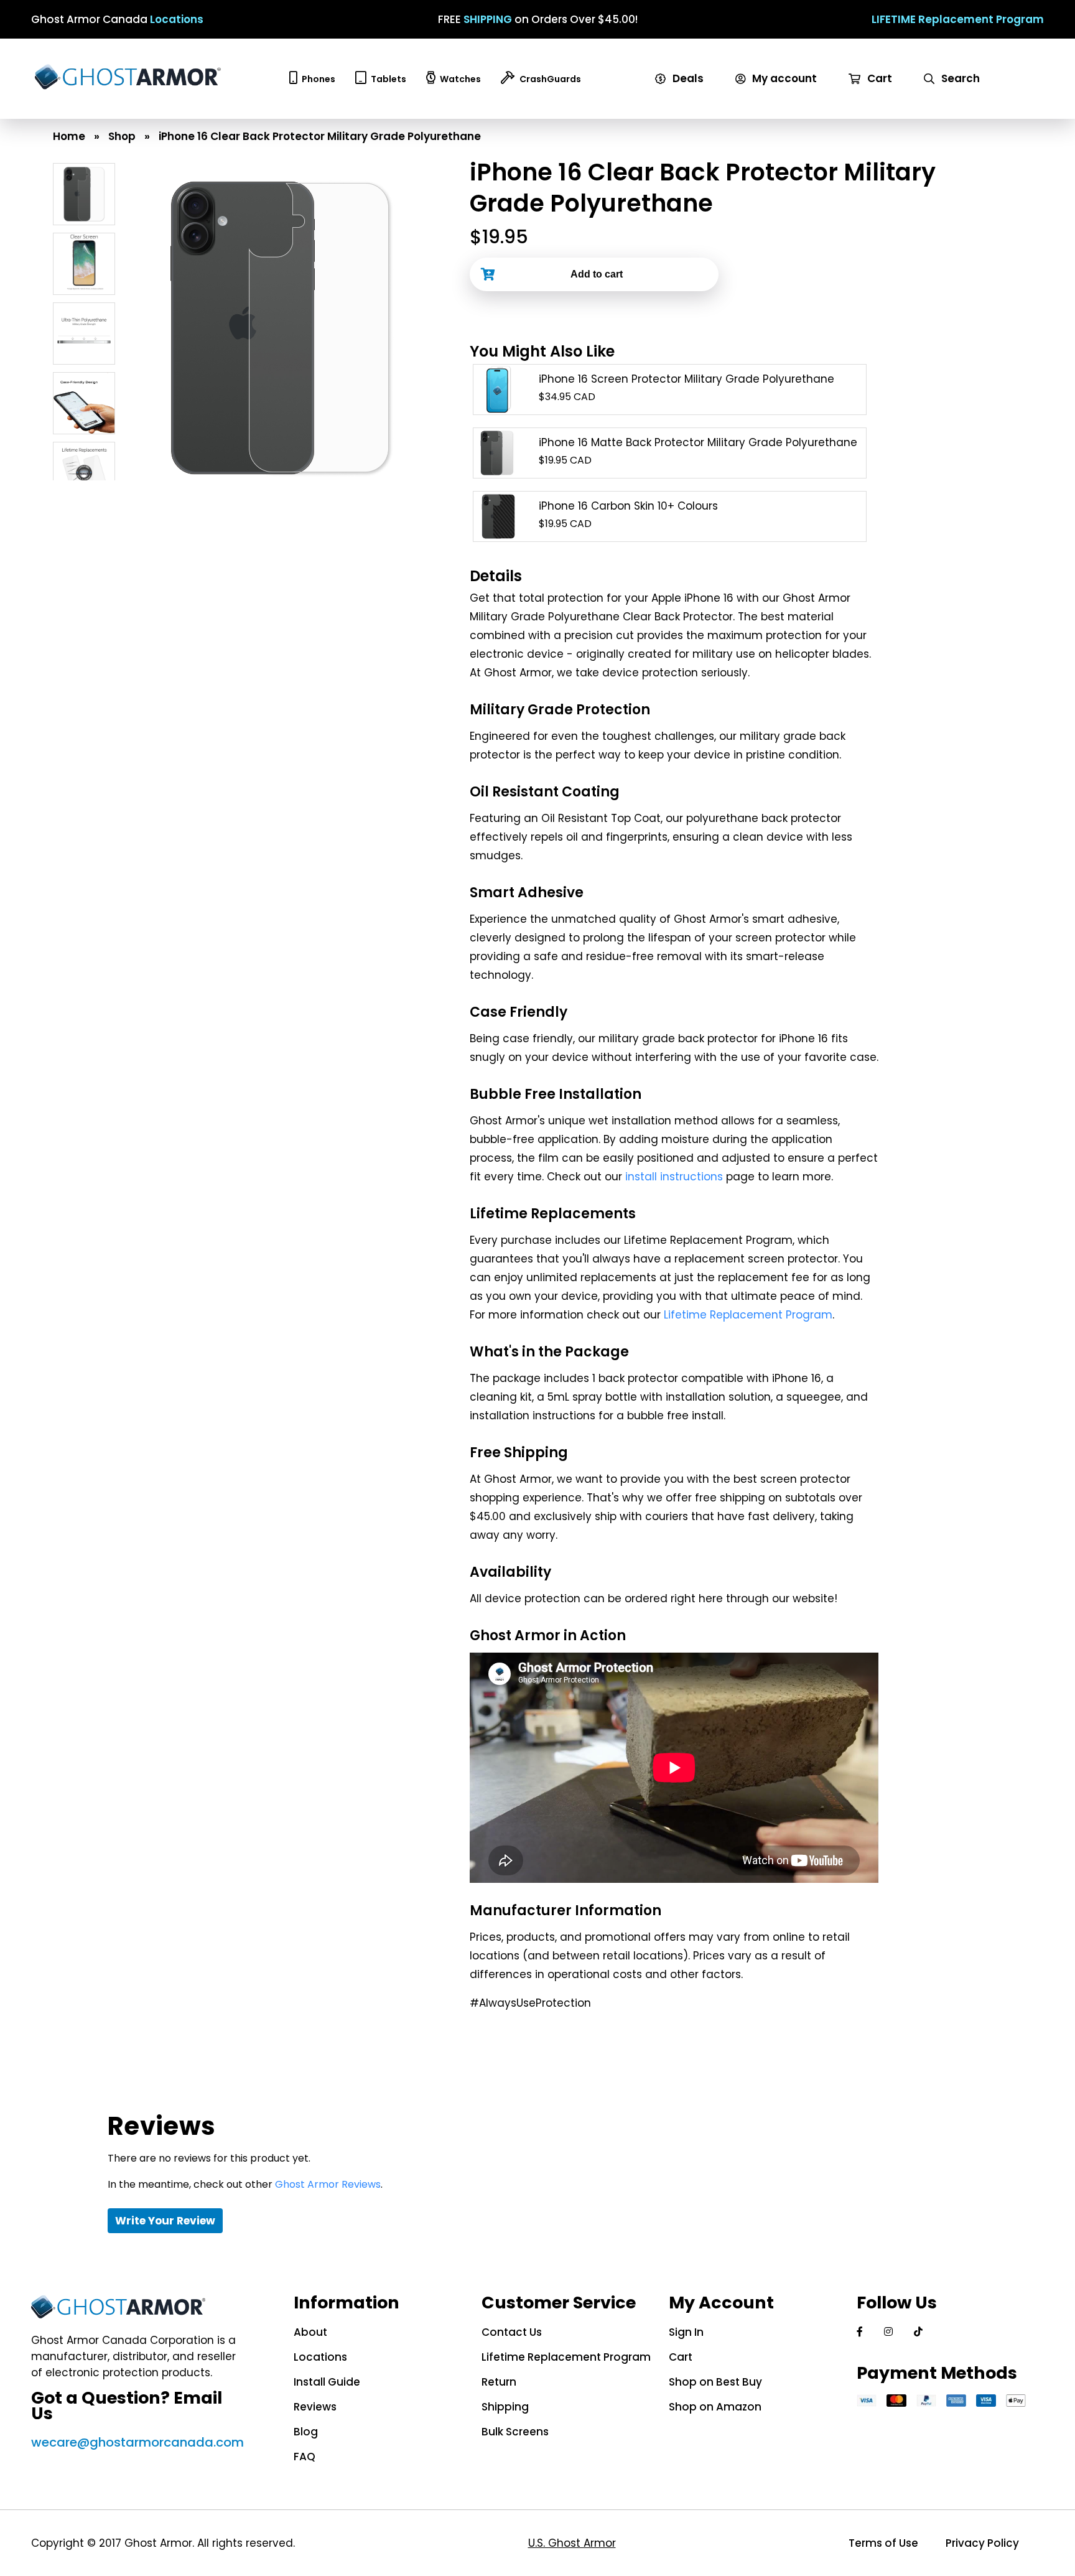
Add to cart (597, 274)
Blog (306, 2432)
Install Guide (327, 2382)
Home (69, 136)
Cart (878, 78)
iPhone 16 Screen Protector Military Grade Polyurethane (686, 379)
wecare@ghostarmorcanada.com (137, 2442)
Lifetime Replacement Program (748, 1315)
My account (783, 78)
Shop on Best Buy (715, 2382)
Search (959, 78)
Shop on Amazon (715, 2407)
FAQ (305, 2457)
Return (499, 2382)
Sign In (686, 2332)
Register (763, 111)
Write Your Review (165, 2221)
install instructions (674, 1177)
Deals (687, 78)
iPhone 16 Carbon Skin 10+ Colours (628, 506)
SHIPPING (488, 19)
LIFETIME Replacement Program (958, 19)
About (310, 2332)
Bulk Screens (515, 2432)
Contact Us (512, 2332)
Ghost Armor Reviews (328, 2184)
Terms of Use (883, 2543)
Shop (122, 136)
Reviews (315, 2407)
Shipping (505, 2407)
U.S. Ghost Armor (572, 2543)
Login (754, 95)
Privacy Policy (982, 2543)
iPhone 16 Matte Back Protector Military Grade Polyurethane (698, 442)
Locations (177, 19)
